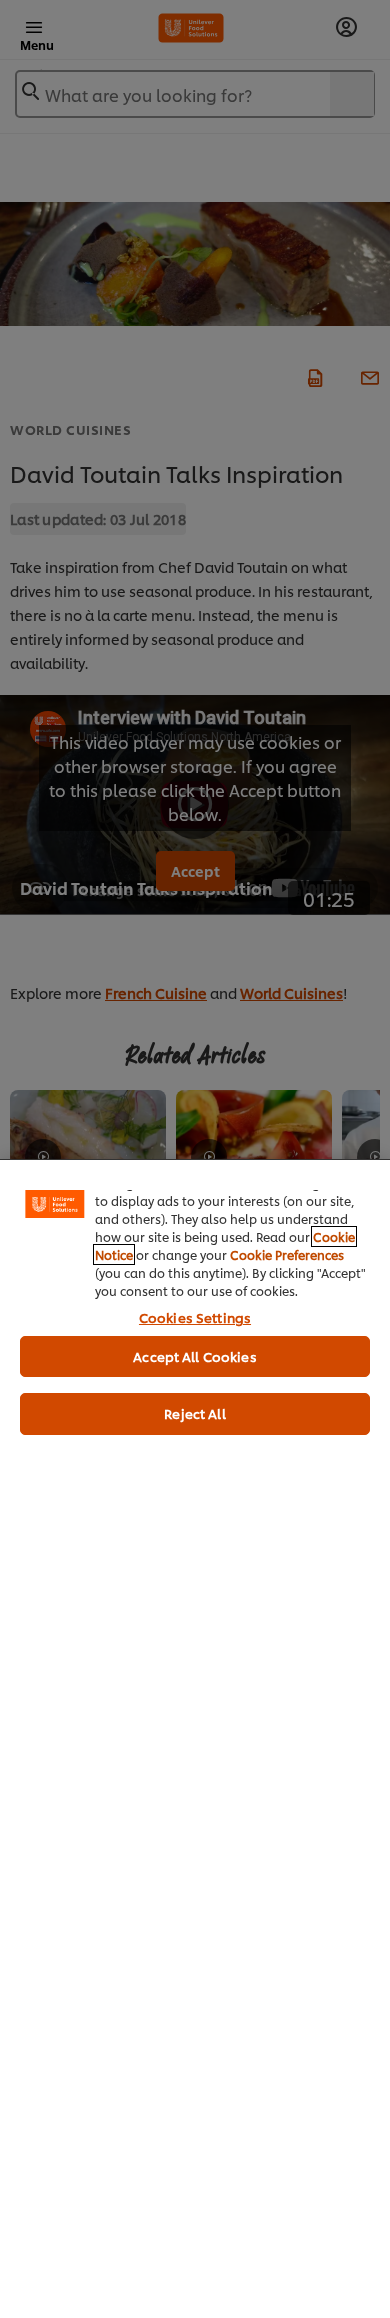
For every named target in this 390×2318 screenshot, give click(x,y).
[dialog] (195, 1738)
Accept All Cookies (194, 1356)
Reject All (194, 1413)
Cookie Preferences (287, 1254)
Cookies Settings (195, 1317)
